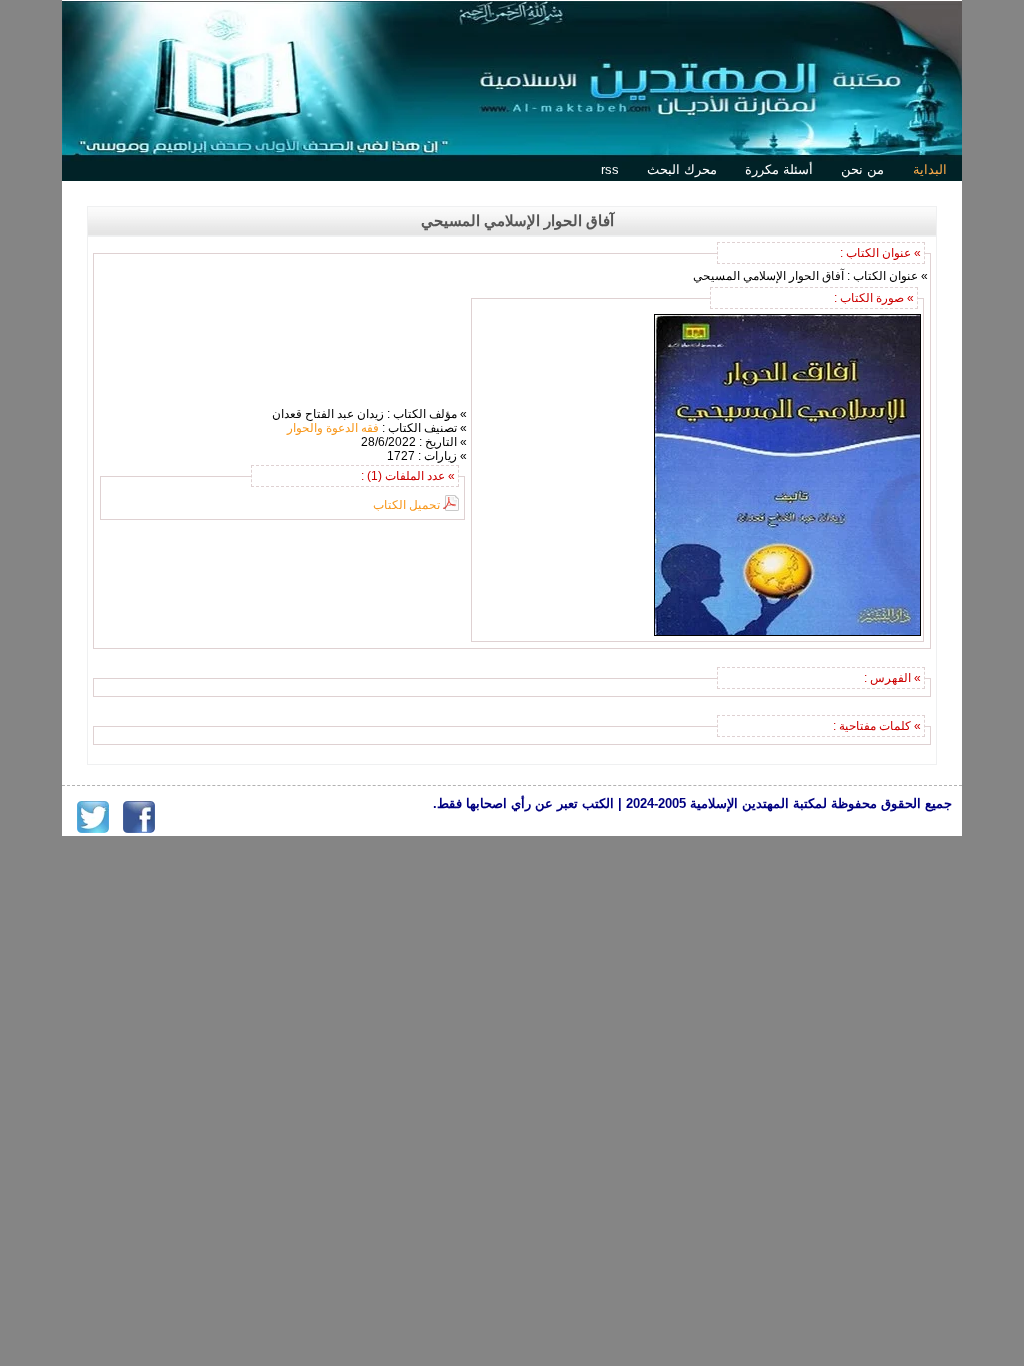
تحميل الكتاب (406, 505)
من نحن (862, 169)
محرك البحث (682, 169)
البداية (930, 169)
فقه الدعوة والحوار (333, 428)
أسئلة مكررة (779, 169)
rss (610, 169)
